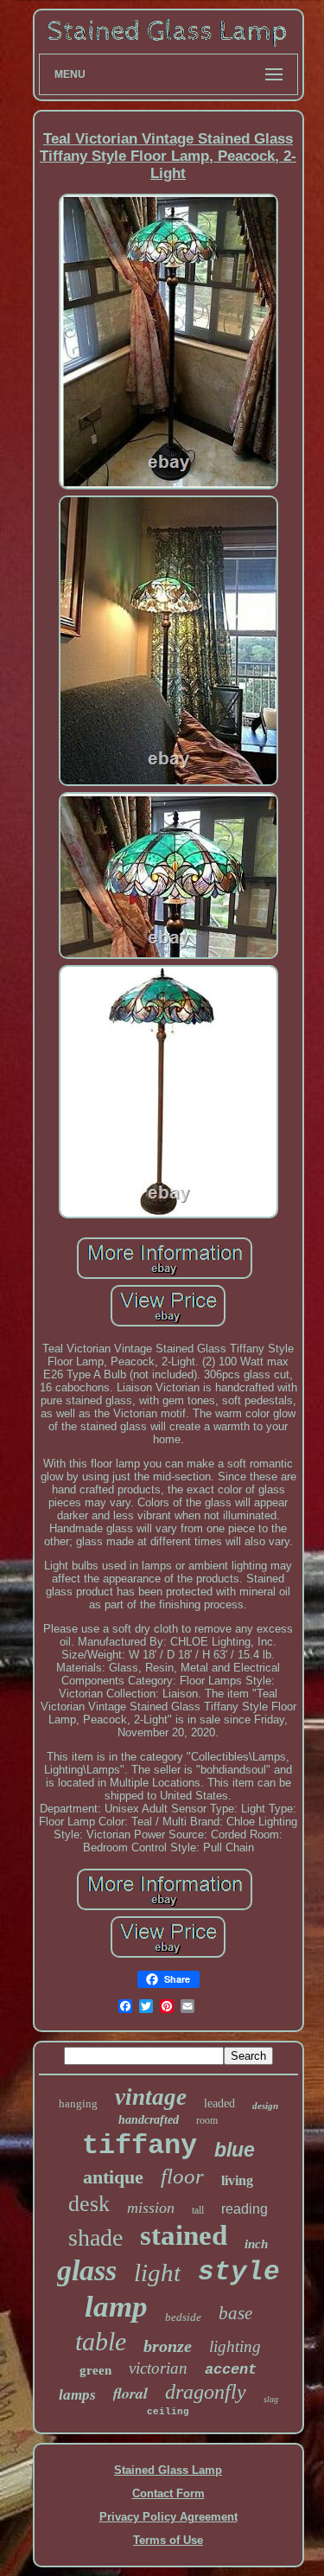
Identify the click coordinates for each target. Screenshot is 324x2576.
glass (87, 2270)
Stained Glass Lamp (168, 2470)
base (235, 2313)
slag (271, 2399)
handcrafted (149, 2120)
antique (113, 2177)
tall (198, 2210)
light (157, 2272)
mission (151, 2208)
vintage (151, 2097)
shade (95, 2237)
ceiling (168, 2412)
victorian (158, 2368)
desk (89, 2204)
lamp (116, 2307)
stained (184, 2235)
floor (182, 2176)
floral (130, 2393)
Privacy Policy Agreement (168, 2517)
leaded (219, 2103)
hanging (78, 2103)
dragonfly (206, 2392)
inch (256, 2244)
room (207, 2120)
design (265, 2106)
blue (235, 2150)
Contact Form (168, 2493)
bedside (183, 2317)
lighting (235, 2346)
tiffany (140, 2146)
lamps (77, 2395)
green (95, 2370)
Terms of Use (168, 2540)
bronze (168, 2346)
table (101, 2341)
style (239, 2272)
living (237, 2180)
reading (245, 2209)
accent (231, 2370)
